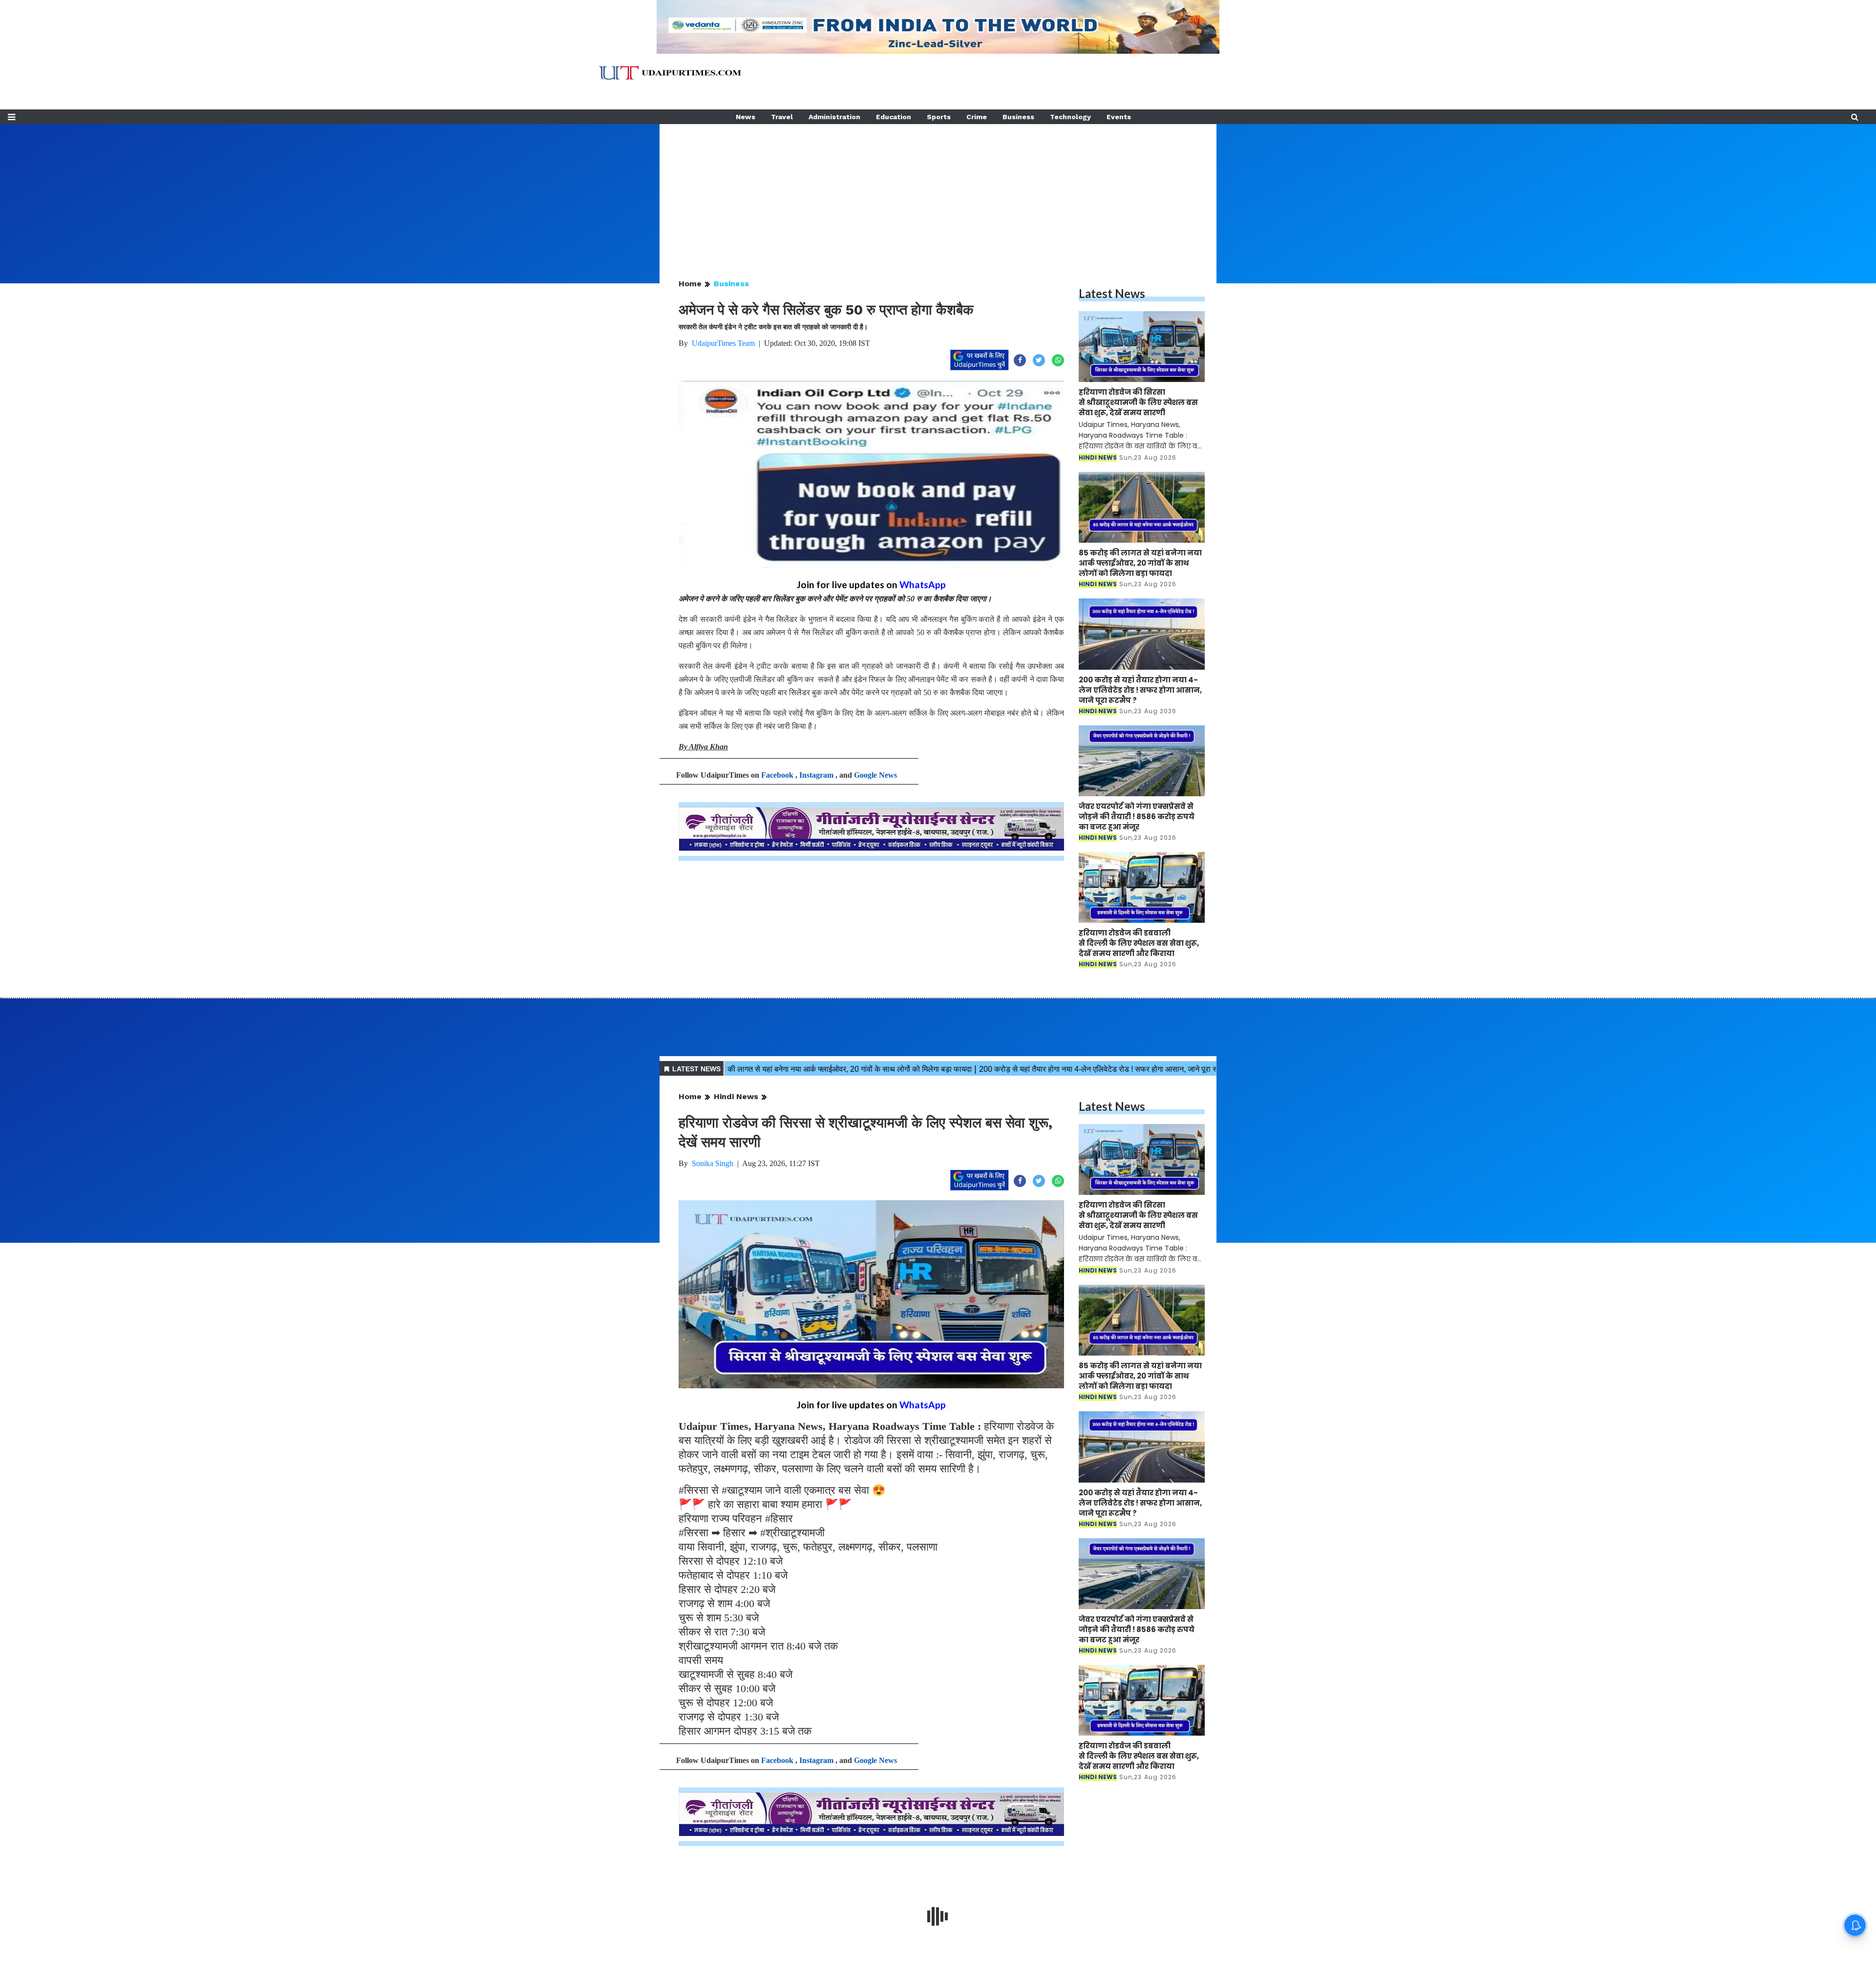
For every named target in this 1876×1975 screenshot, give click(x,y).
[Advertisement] (938, 192)
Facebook (777, 775)
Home (690, 284)
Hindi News (736, 1096)
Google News (875, 775)
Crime (977, 117)
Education (894, 117)
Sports (939, 117)
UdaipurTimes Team (723, 343)
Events (1119, 117)
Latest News (1112, 293)
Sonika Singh (713, 1163)
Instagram (816, 775)
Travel (782, 117)
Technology (1070, 117)
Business (1018, 117)
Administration (834, 117)
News (746, 117)
